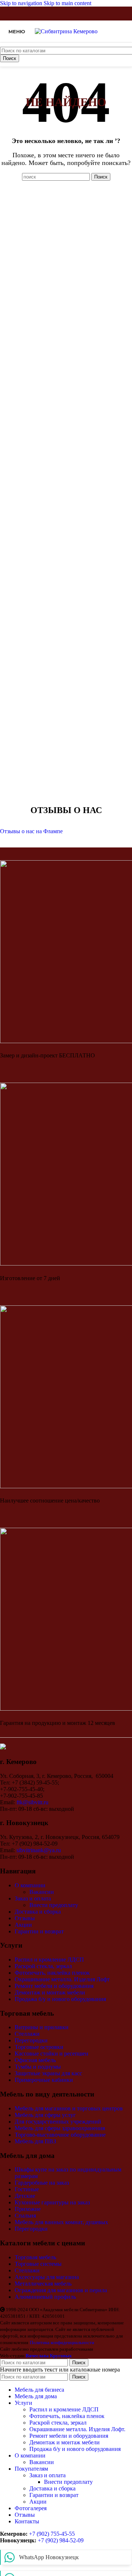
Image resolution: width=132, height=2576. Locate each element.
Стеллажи (27, 2034)
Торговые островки (39, 2047)
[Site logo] (66, 31)
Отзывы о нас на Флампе (31, 831)
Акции (23, 1925)
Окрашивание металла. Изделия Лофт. (77, 2429)
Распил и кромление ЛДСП (49, 1960)
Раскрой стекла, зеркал (43, 1966)
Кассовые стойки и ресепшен (52, 2054)
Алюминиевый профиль (45, 2297)
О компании (30, 1885)
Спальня (25, 2216)
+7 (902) (48, 2540)
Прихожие (28, 2209)
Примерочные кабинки (44, 2080)
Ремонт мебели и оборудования (54, 1986)
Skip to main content (67, 3)
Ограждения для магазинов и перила (61, 2290)
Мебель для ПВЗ (35, 2141)
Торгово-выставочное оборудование (60, 2135)
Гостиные (27, 2189)
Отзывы (25, 1918)
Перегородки (31, 2040)
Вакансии (42, 1892)
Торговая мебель (35, 2257)
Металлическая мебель (43, 2284)
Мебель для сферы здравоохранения (60, 2128)
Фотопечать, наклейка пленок (52, 1973)
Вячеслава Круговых (49, 2356)
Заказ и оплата (33, 1898)
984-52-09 (71, 2540)
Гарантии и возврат (39, 1931)
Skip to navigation (22, 3)
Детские (25, 2196)
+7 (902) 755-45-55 (52, 2534)
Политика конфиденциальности (62, 2342)
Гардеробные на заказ (42, 2183)
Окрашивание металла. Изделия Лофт (62, 1979)
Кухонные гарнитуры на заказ (52, 2202)
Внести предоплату (54, 1905)
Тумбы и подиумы (38, 2067)
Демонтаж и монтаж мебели (50, 1992)
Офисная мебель (35, 2060)
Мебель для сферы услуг (45, 2115)
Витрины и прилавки (42, 2027)
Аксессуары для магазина (47, 2277)
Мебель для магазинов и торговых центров (69, 2108)
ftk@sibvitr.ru (32, 1802)
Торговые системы (38, 2264)
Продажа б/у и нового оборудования (60, 1999)
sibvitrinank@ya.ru (39, 1850)
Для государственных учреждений (58, 2122)
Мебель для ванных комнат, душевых (61, 2222)
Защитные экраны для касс (48, 2073)
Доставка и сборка (38, 1912)
